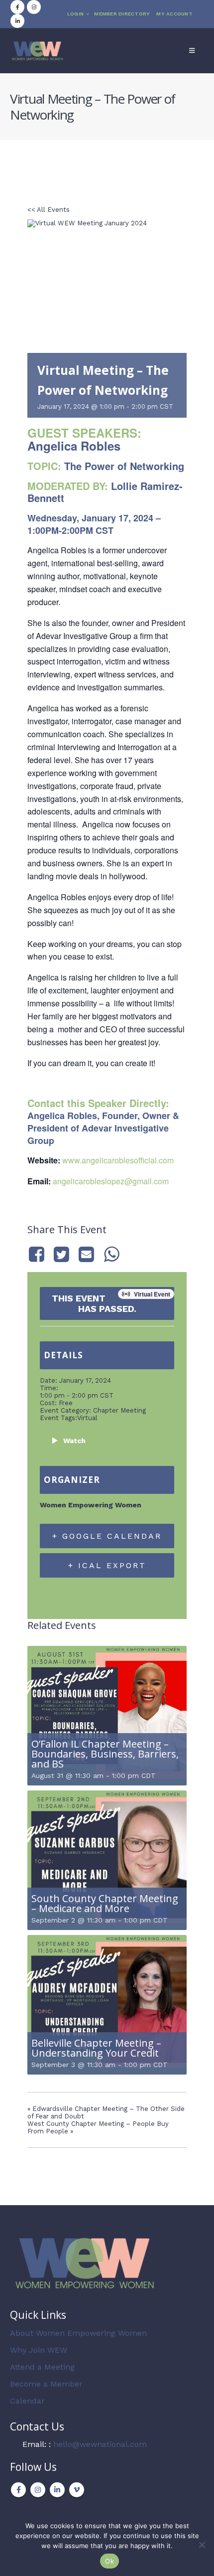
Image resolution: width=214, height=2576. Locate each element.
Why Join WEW (39, 2350)
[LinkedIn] (17, 21)
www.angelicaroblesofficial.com (118, 1160)
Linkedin (57, 2490)
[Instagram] (34, 7)
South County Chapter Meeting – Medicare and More (105, 1903)
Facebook (18, 2490)
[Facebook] (17, 7)
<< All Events (49, 210)
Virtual (87, 1418)
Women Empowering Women (91, 1505)
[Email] (87, 1254)
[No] (202, 2545)
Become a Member (46, 2384)
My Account (174, 14)
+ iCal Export (107, 1565)
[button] (192, 51)
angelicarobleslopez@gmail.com (111, 1181)
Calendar (27, 2401)
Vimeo (77, 2490)
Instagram (38, 2490)
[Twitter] (61, 1254)
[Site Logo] (37, 51)
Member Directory (122, 14)
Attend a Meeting (42, 2367)
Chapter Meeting (119, 1410)
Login (75, 14)
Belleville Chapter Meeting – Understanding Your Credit (96, 2048)
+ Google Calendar (107, 1536)
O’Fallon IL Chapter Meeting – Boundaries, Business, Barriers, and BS (105, 1754)
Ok (109, 2561)
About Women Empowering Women (78, 2333)
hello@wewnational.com (100, 2444)
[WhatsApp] (111, 1254)
